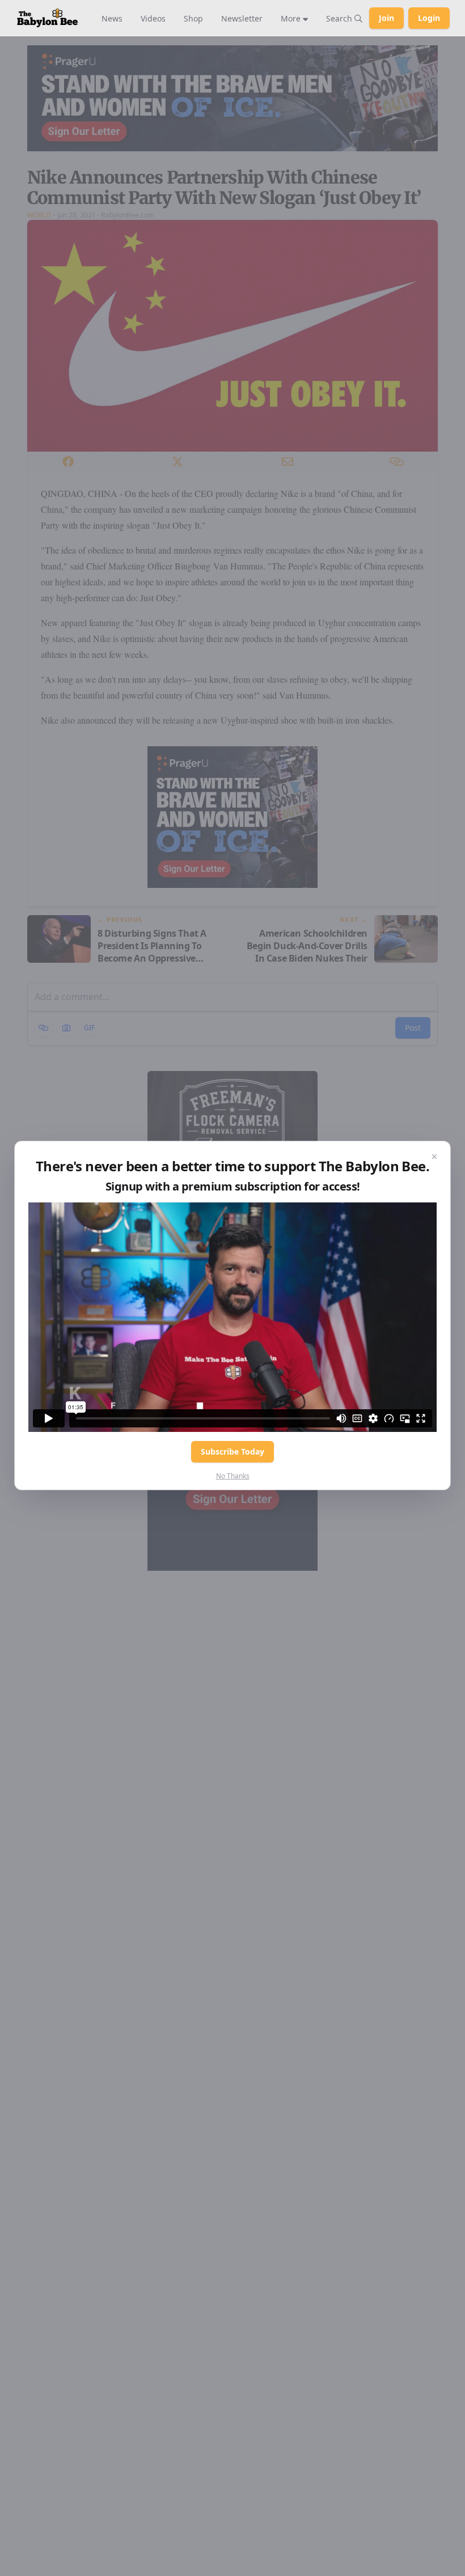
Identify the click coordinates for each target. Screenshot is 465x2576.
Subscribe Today (232, 1451)
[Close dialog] (434, 1157)
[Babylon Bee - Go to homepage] (47, 18)
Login (429, 18)
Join (386, 18)
